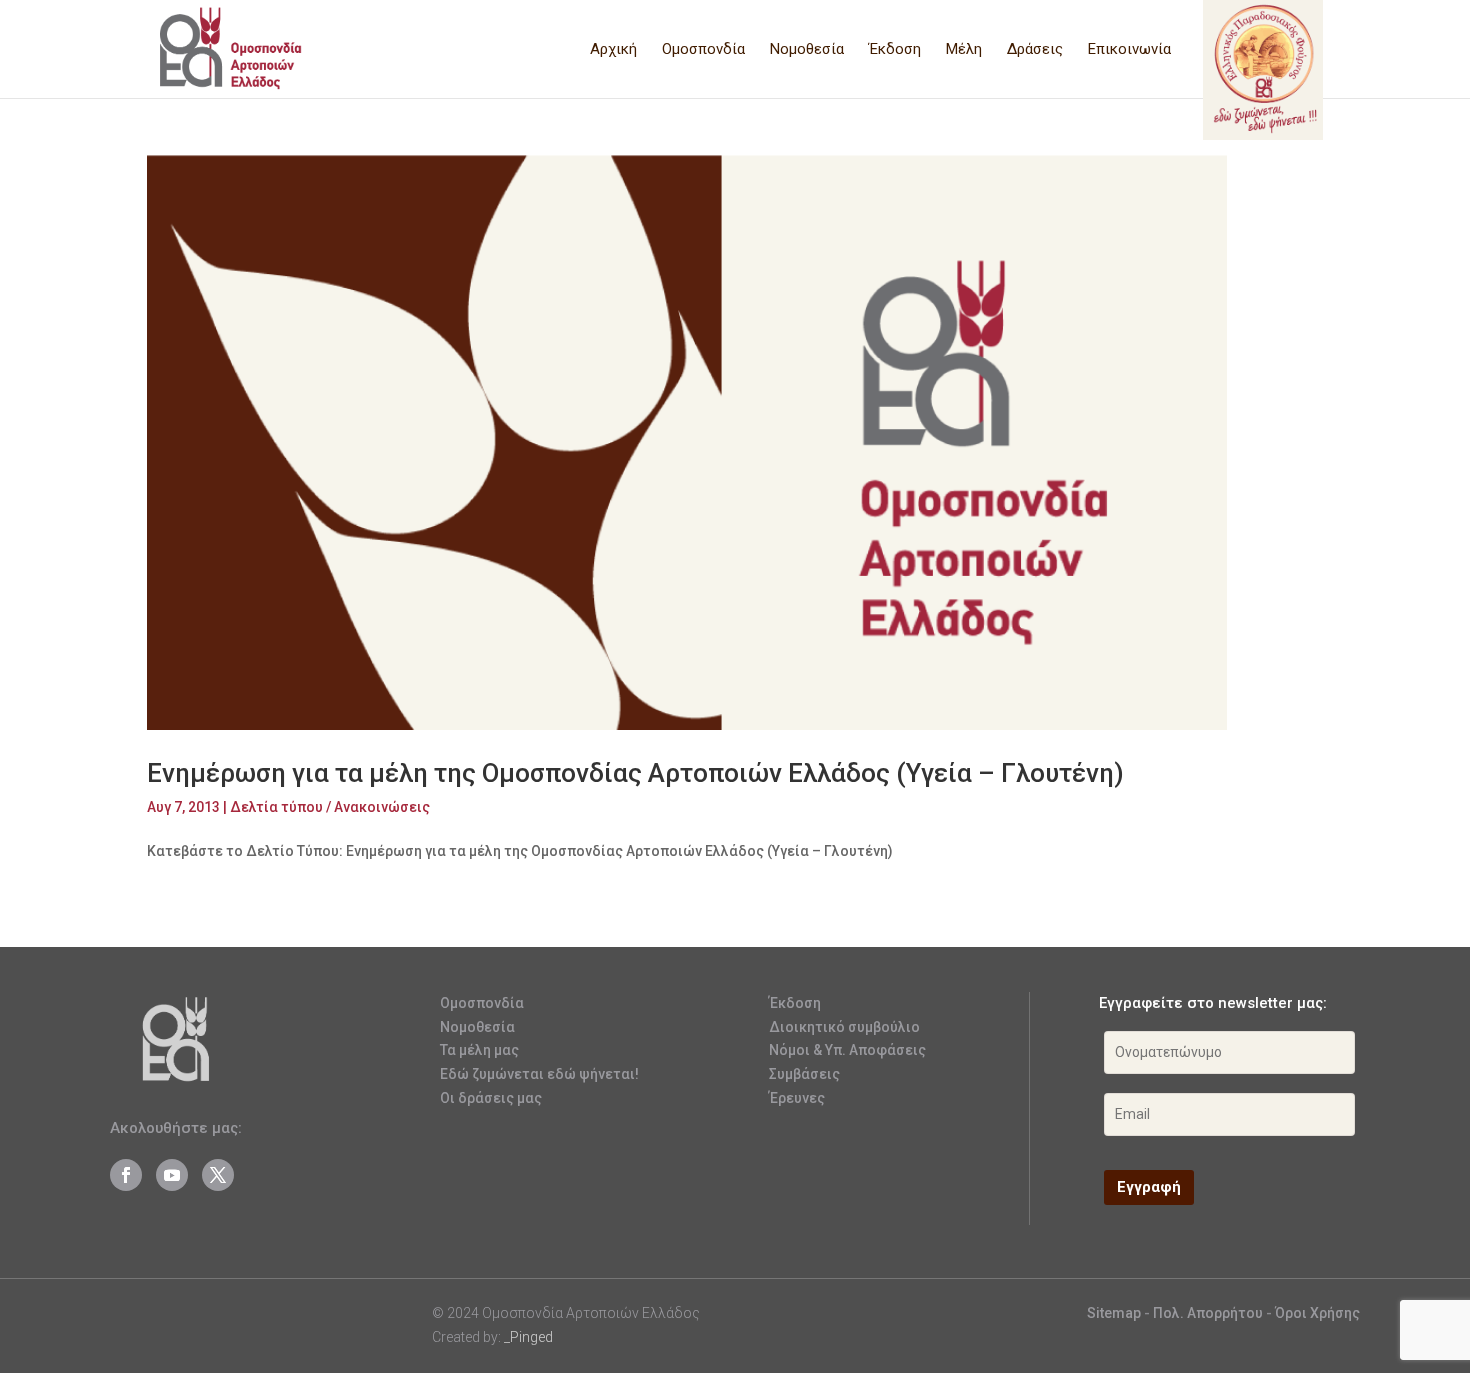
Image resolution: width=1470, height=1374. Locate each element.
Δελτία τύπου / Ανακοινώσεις (330, 807)
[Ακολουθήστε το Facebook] (126, 1175)
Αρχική (613, 50)
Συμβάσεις (804, 1074)
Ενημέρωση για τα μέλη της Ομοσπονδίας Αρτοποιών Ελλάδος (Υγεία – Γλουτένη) (635, 773)
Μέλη (964, 50)
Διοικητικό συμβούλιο (844, 1027)
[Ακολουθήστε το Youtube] (172, 1175)
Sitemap (1114, 1313)
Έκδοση (895, 50)
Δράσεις (1035, 50)
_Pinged (528, 1337)
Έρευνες (797, 1098)
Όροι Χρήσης (1317, 1313)
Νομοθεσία (807, 50)
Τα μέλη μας (479, 1050)
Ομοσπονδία (703, 50)
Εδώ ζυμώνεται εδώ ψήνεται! (539, 1074)
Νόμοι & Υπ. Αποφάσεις (847, 1050)
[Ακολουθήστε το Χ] (218, 1175)
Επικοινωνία (1129, 50)
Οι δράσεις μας (491, 1098)
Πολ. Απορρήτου (1209, 1313)
